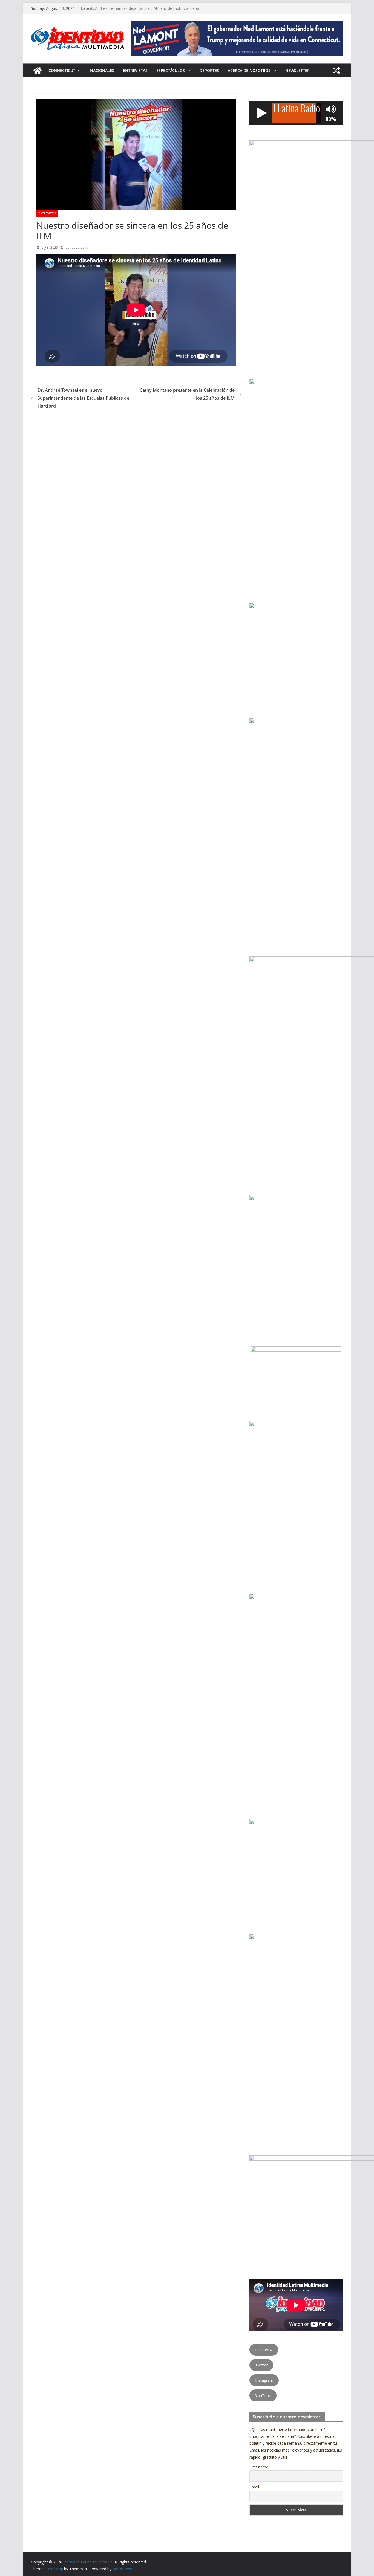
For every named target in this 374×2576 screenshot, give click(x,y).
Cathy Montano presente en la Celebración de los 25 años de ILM (187, 394)
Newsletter (297, 70)
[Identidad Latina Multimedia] (38, 71)
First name (259, 2467)
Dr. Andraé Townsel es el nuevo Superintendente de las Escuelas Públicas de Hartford (83, 398)
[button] (78, 71)
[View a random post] (336, 71)
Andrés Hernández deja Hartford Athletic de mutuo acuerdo (148, 8)
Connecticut (62, 70)
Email (254, 2487)
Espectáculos (171, 70)
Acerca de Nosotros (249, 70)
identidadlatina (76, 247)
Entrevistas (135, 70)
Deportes (209, 70)
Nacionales (102, 70)
